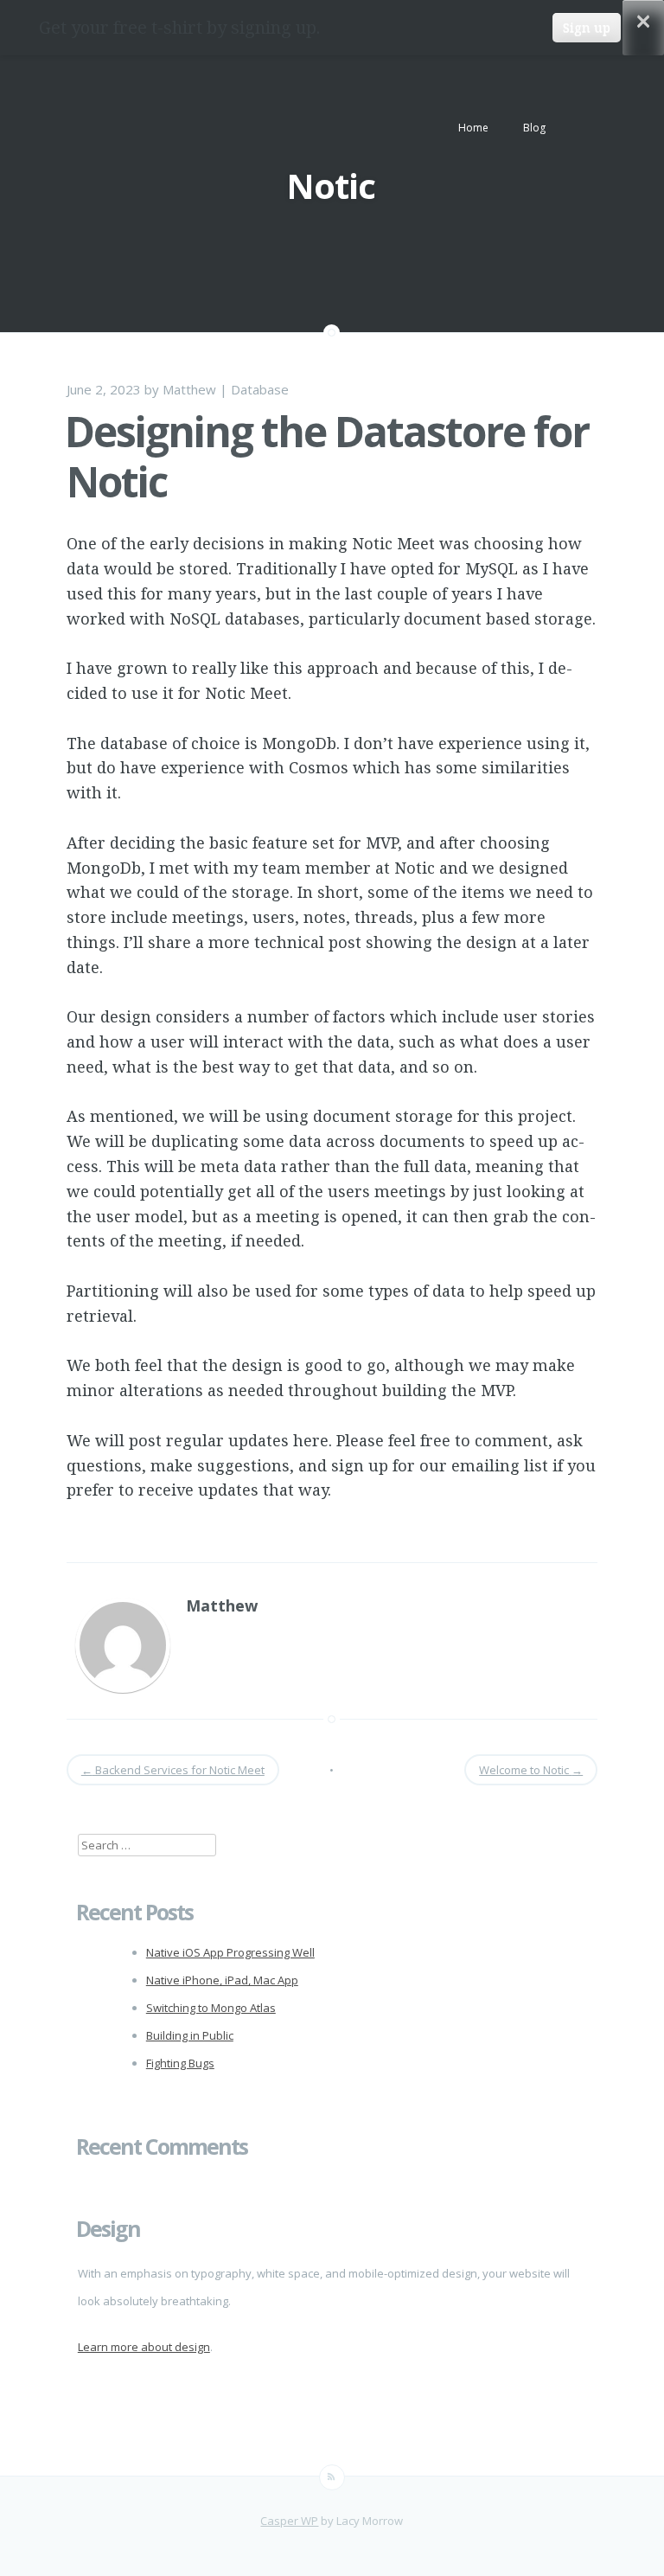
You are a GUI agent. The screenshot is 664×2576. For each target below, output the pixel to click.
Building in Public (190, 2035)
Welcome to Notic (531, 1770)
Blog (534, 128)
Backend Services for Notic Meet (173, 1770)
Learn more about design (144, 2347)
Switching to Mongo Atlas (211, 2008)
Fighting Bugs (180, 2063)
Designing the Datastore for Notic (327, 456)
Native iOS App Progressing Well (230, 1952)
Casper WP (289, 2521)
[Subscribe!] (332, 2477)
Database (260, 389)
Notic (331, 186)
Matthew (189, 389)
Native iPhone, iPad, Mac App (222, 1980)
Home (473, 128)
